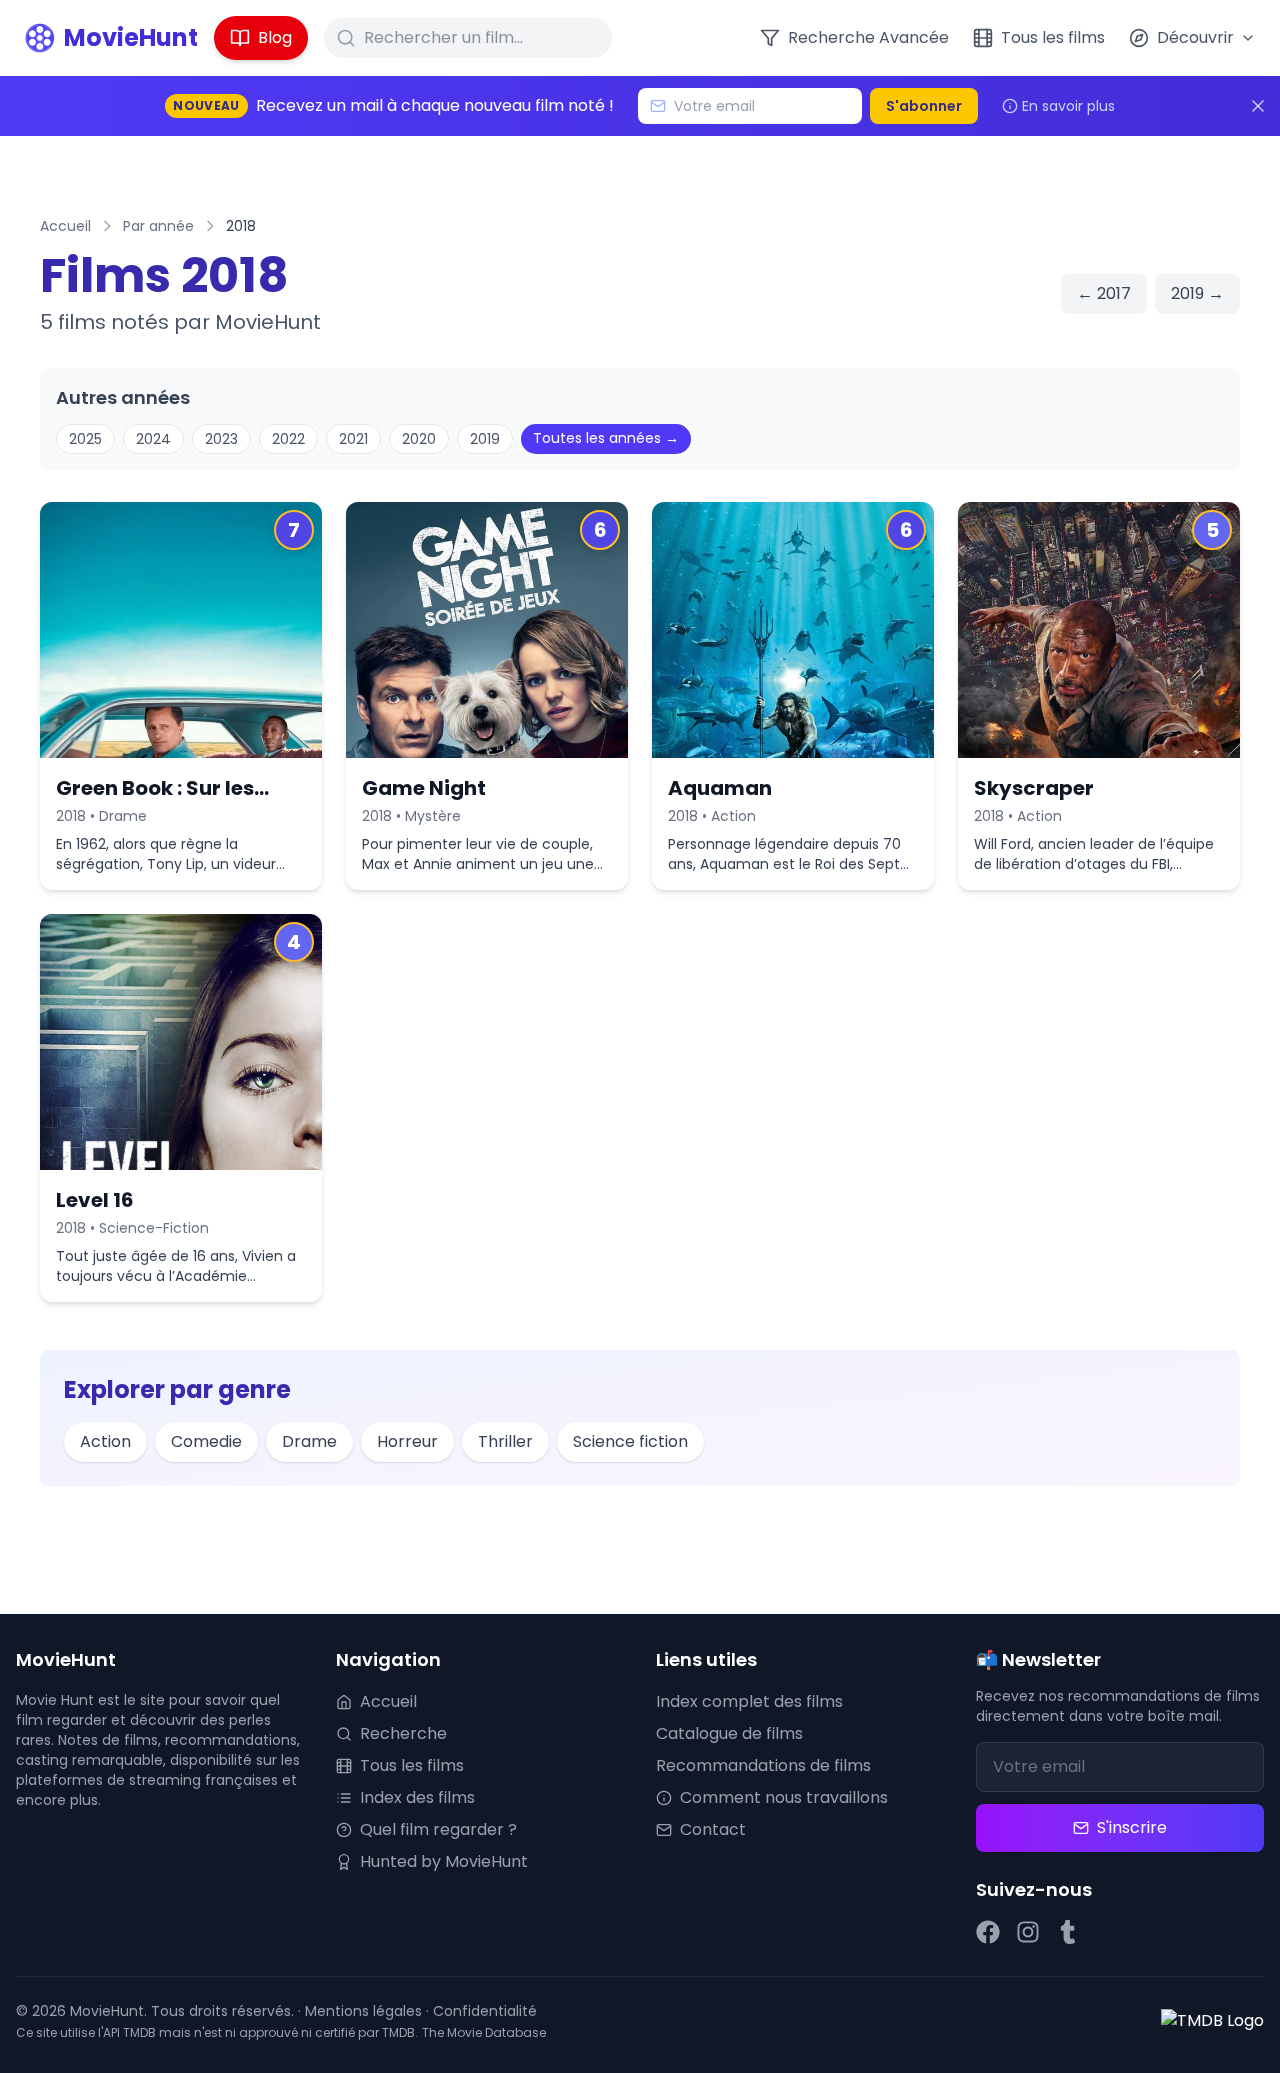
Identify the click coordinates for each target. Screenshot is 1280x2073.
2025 (85, 439)
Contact (713, 1829)
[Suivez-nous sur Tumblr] (1068, 1932)
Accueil (65, 226)
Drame (309, 1441)
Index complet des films (749, 1701)
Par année (158, 226)
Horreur (407, 1441)
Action (105, 1441)
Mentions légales (363, 2011)
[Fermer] (1258, 106)
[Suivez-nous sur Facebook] (988, 1932)
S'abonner (924, 106)
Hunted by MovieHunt (444, 1861)
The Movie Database (484, 2032)
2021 (353, 439)
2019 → (1197, 293)
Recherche (403, 1733)
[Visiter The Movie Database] (1212, 2021)
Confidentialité (485, 2011)
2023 (221, 439)
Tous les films (412, 1765)
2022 (288, 439)
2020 (419, 439)
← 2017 (1104, 293)
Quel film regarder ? (438, 1829)
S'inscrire (1132, 1827)
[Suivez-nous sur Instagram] (1028, 1932)
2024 (153, 439)
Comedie (206, 1441)
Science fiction (630, 1441)
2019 (485, 439)
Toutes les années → (606, 438)
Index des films (417, 1797)
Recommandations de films (763, 1765)
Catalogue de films (729, 1733)
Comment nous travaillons (784, 1797)
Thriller (505, 1441)
